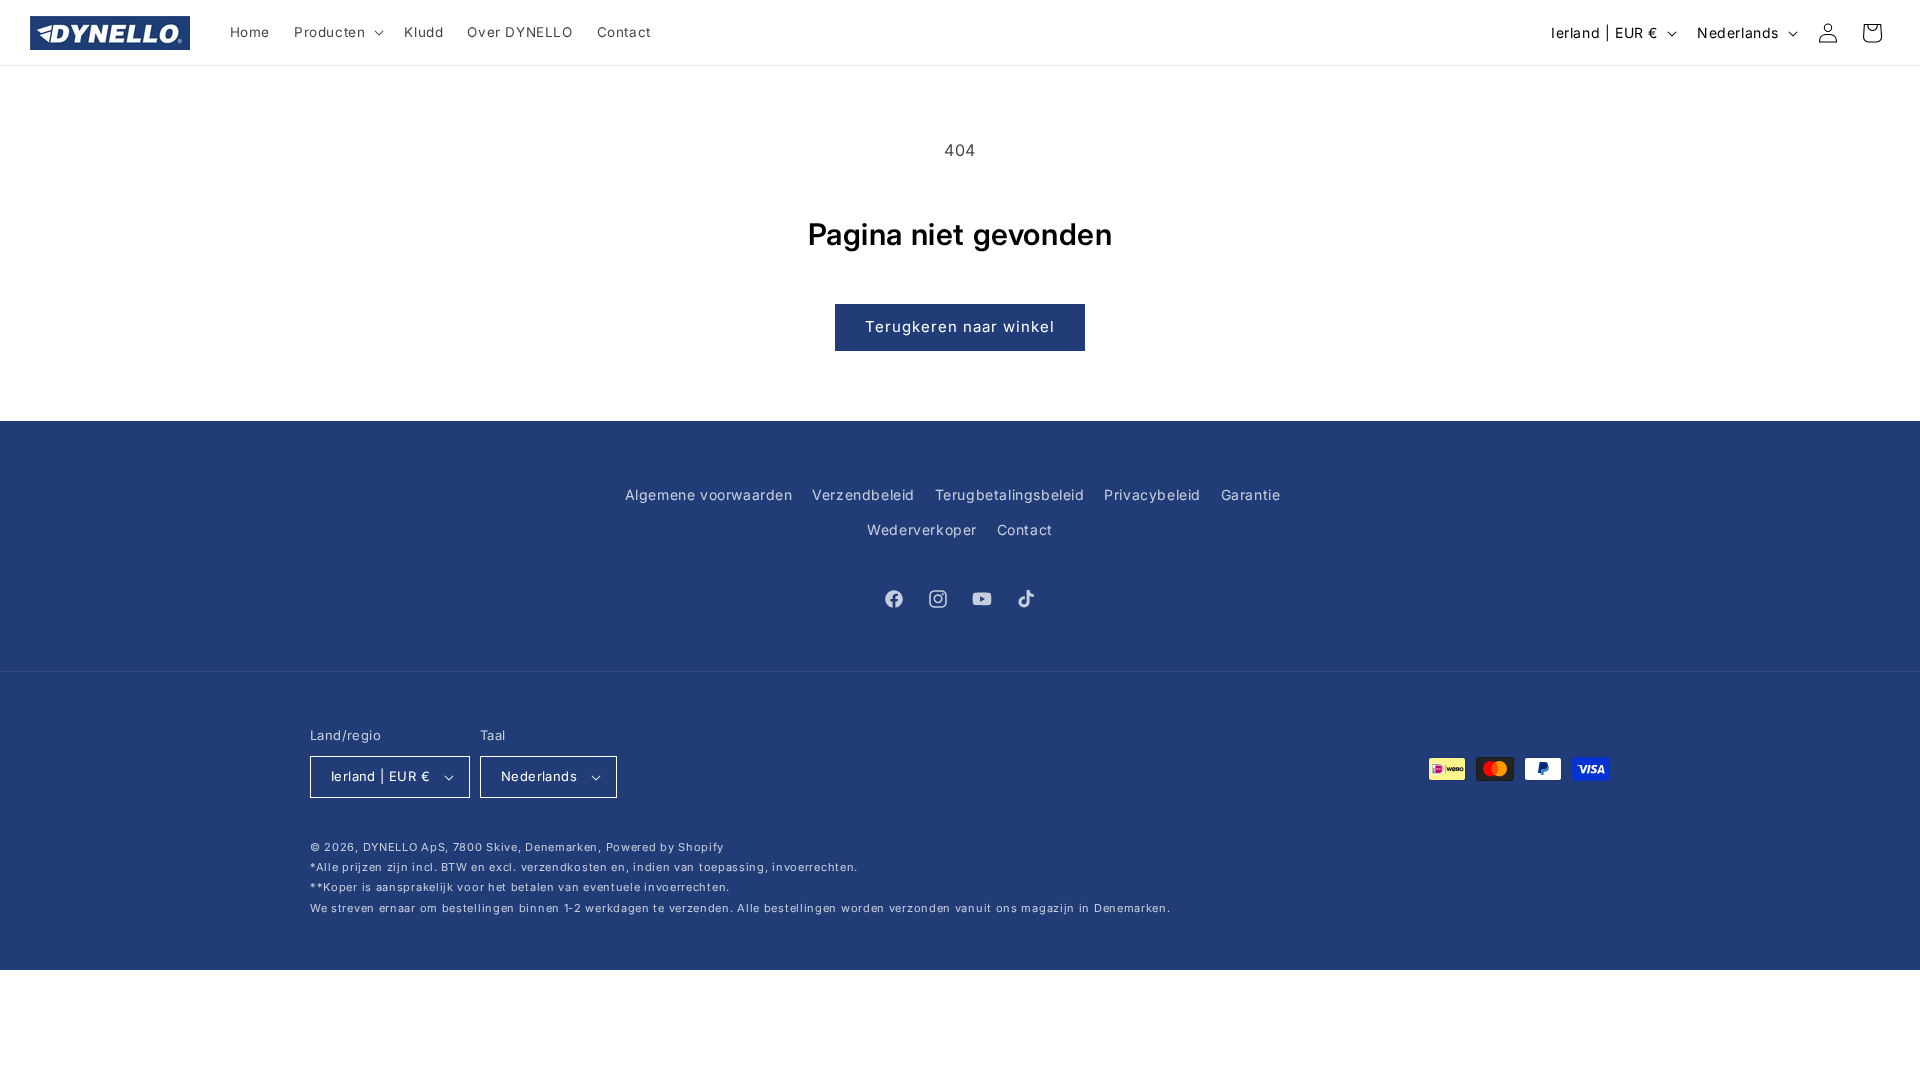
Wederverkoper (922, 529)
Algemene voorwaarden (709, 494)
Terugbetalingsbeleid (1010, 494)
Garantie (1251, 494)
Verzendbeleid (863, 494)
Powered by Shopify (665, 847)
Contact (1025, 529)
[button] (337, 33)
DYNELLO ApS (404, 847)
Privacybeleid (1152, 494)
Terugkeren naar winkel (960, 326)
